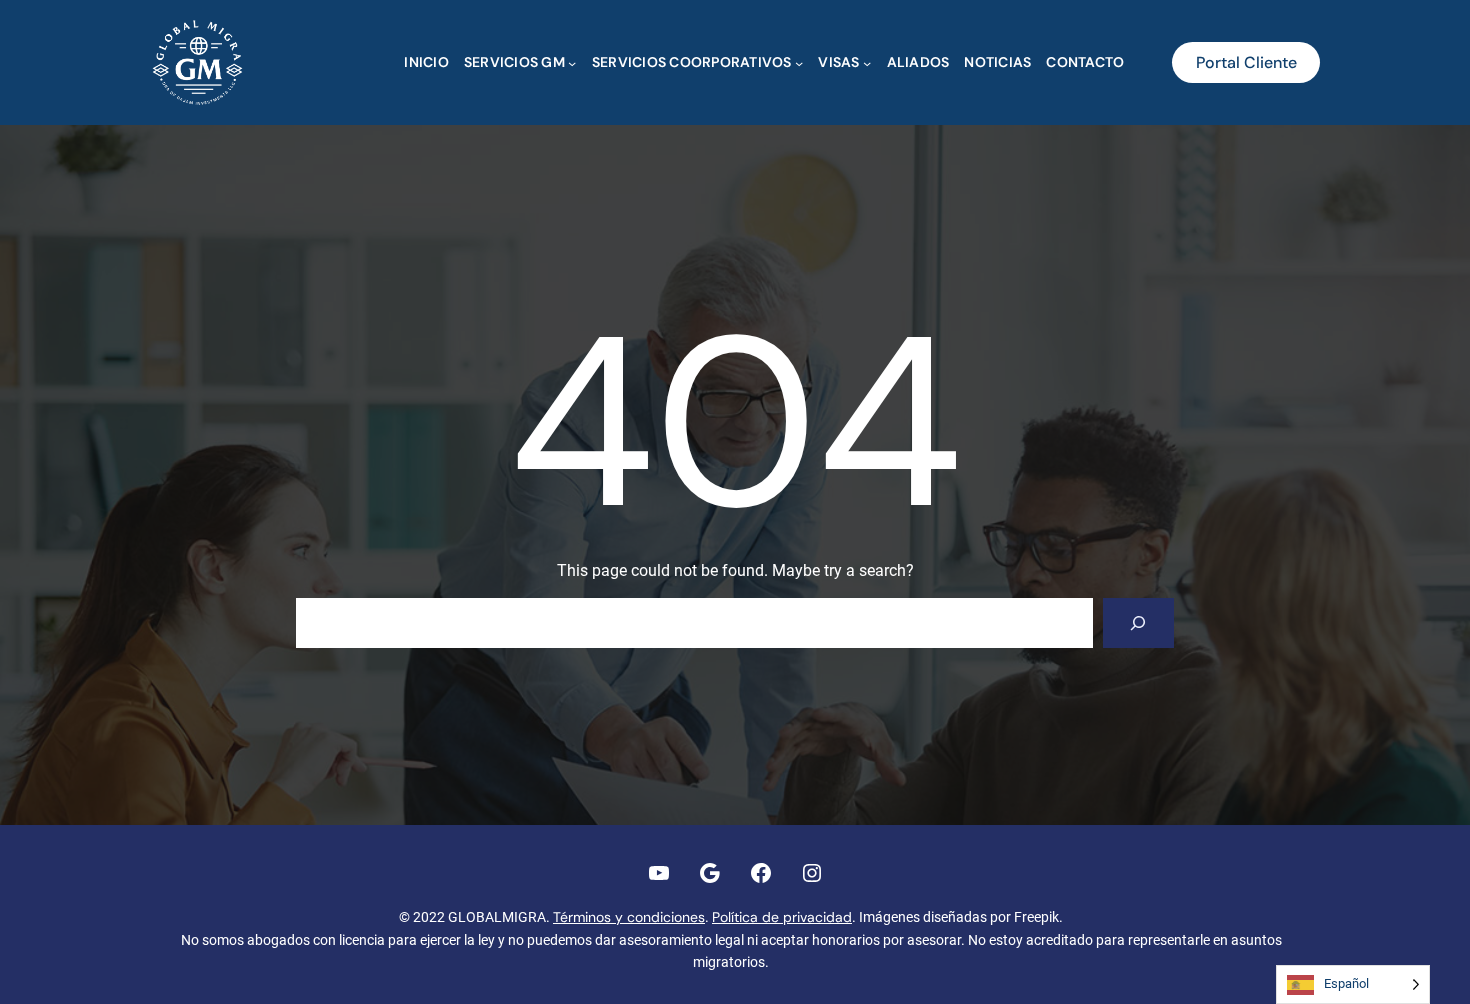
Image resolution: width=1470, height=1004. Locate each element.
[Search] (1138, 622)
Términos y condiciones (629, 917)
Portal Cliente (1246, 62)
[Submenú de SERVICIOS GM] (572, 62)
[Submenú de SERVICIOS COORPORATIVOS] (799, 62)
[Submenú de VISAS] (867, 62)
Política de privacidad (782, 917)
